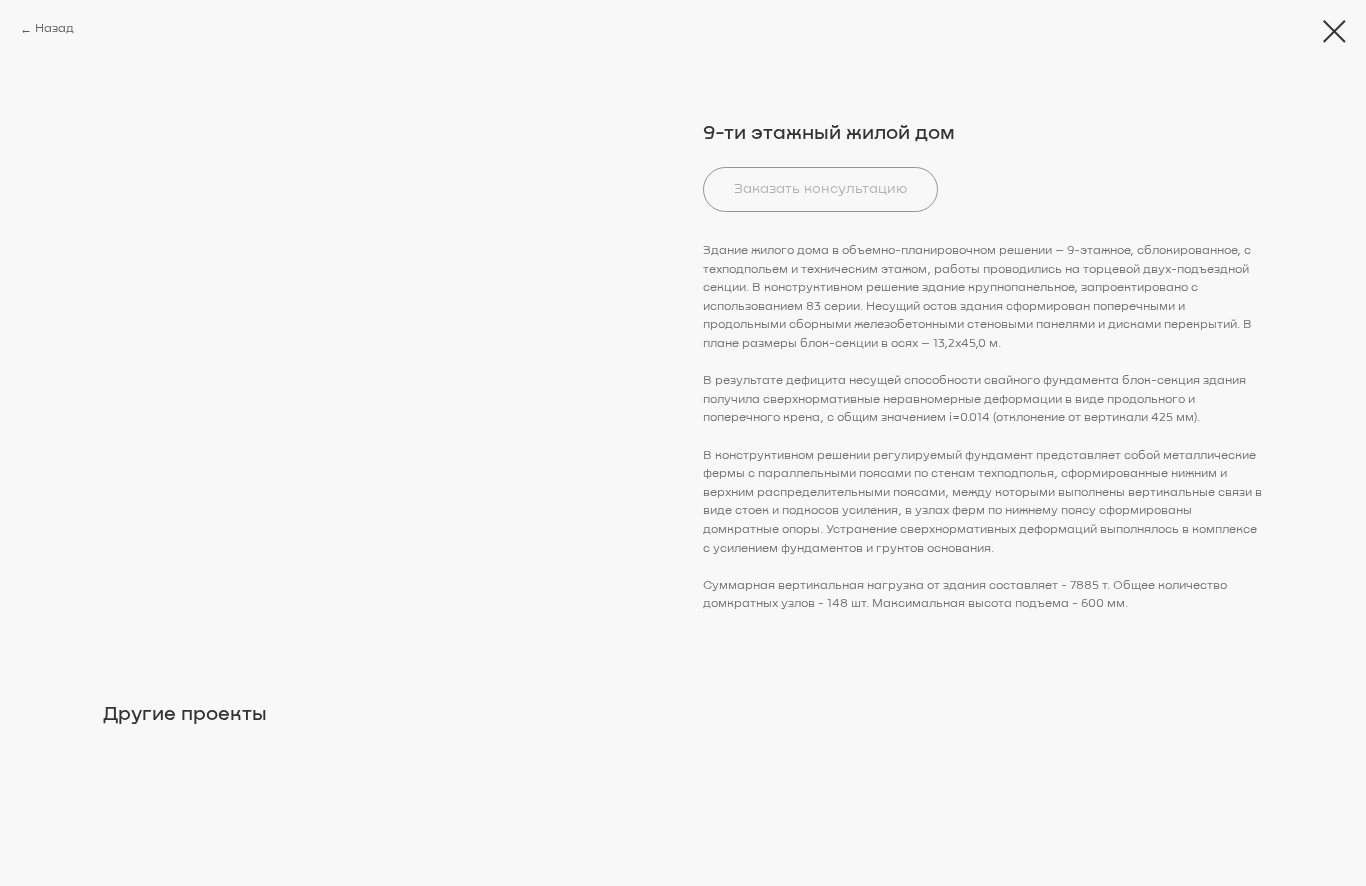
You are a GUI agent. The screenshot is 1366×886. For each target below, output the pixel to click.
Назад (54, 29)
